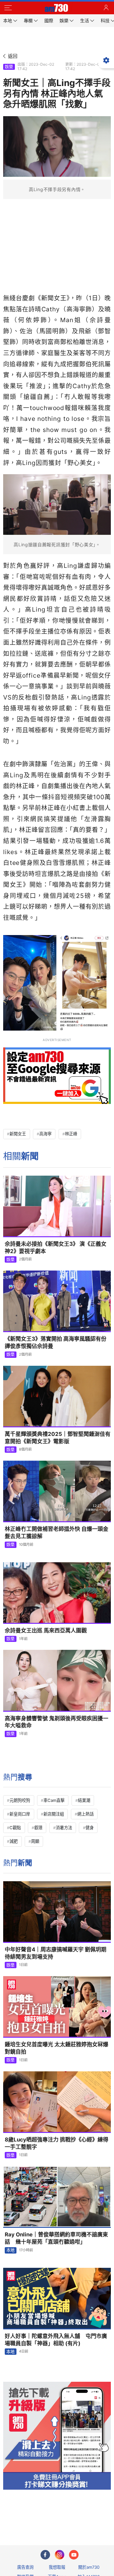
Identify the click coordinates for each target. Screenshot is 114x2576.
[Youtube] (74, 2555)
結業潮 (84, 1800)
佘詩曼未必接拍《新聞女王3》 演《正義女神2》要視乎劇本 (56, 1248)
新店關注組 (54, 1814)
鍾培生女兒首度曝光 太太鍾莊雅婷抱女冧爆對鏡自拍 (57, 2048)
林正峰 (71, 1134)
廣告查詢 (25, 2567)
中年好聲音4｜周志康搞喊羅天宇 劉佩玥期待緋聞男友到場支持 (56, 1953)
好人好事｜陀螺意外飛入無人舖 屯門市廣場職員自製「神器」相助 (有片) (56, 2340)
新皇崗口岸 (20, 1814)
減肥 (14, 1841)
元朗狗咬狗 (20, 1800)
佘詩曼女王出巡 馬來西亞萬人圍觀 (46, 1630)
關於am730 (89, 2567)
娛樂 (9, 67)
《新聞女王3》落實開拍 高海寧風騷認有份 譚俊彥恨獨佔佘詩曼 (56, 1342)
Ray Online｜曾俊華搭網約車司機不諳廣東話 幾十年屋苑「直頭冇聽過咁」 (56, 2238)
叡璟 (38, 1828)
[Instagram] (60, 2555)
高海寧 (45, 1134)
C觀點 (15, 1828)
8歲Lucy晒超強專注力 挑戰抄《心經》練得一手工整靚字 (57, 2143)
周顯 (35, 1841)
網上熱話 (85, 1814)
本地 (10, 2250)
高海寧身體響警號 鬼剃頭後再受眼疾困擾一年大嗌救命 (57, 1722)
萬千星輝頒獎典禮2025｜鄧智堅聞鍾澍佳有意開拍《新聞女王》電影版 (58, 1438)
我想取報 (57, 2567)
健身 (90, 1828)
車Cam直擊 (54, 1800)
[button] (8, 8)
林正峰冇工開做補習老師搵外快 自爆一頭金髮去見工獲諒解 (57, 1533)
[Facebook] (45, 2555)
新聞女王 (18, 1134)
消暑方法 (64, 1828)
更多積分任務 (90, 2515)
